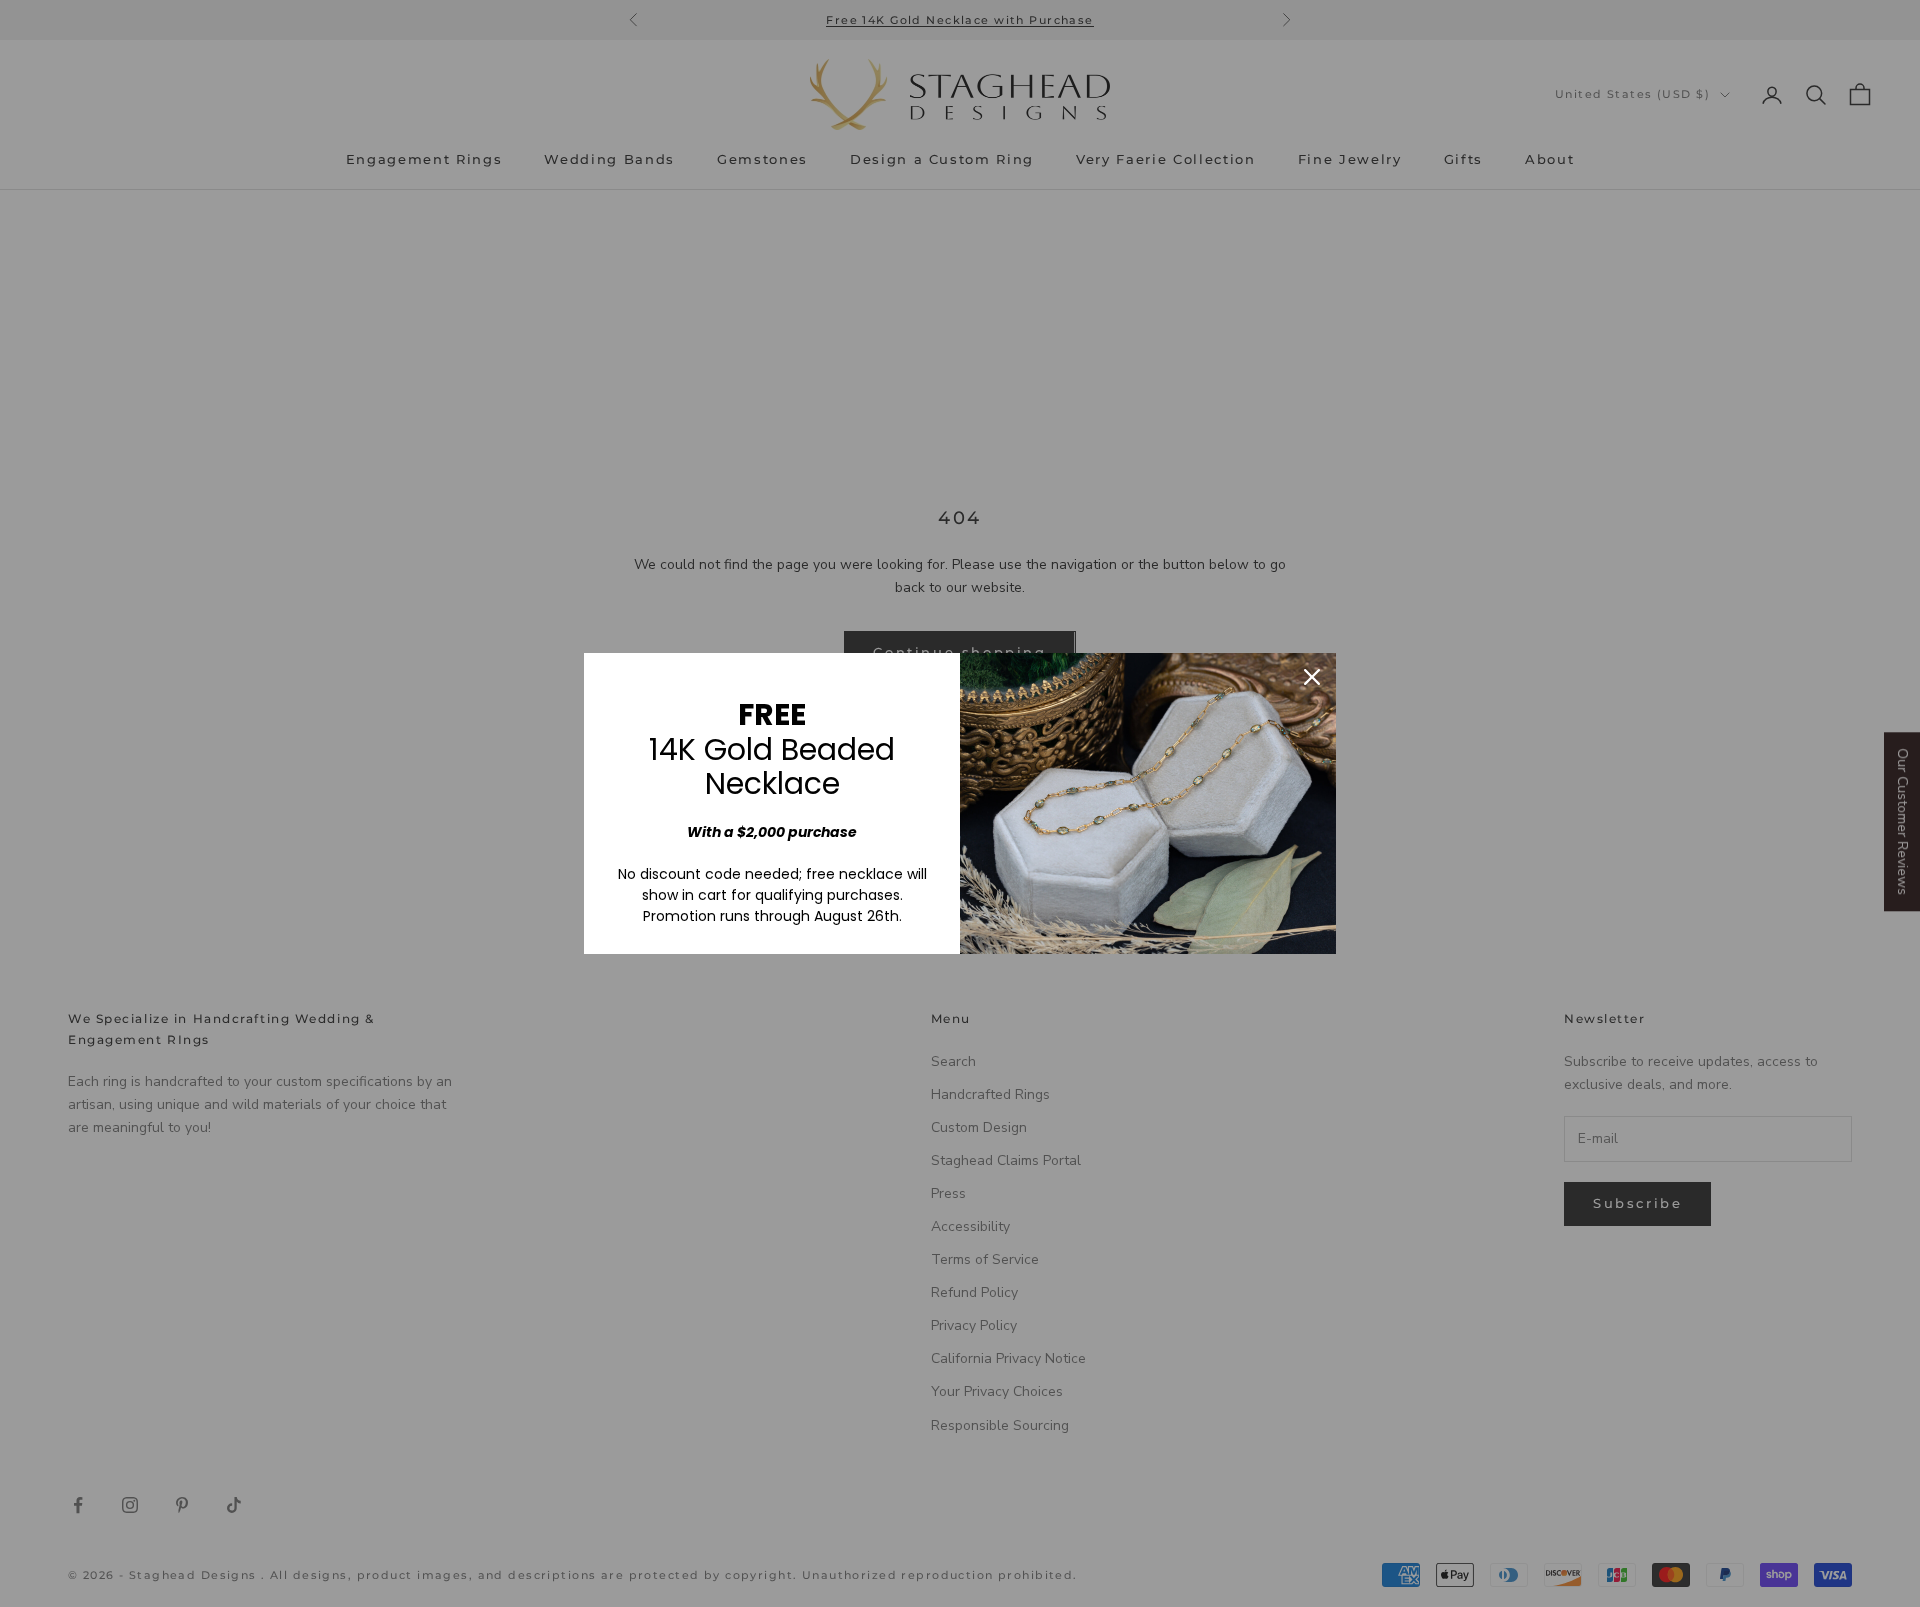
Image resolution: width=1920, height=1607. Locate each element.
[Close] (1312, 677)
